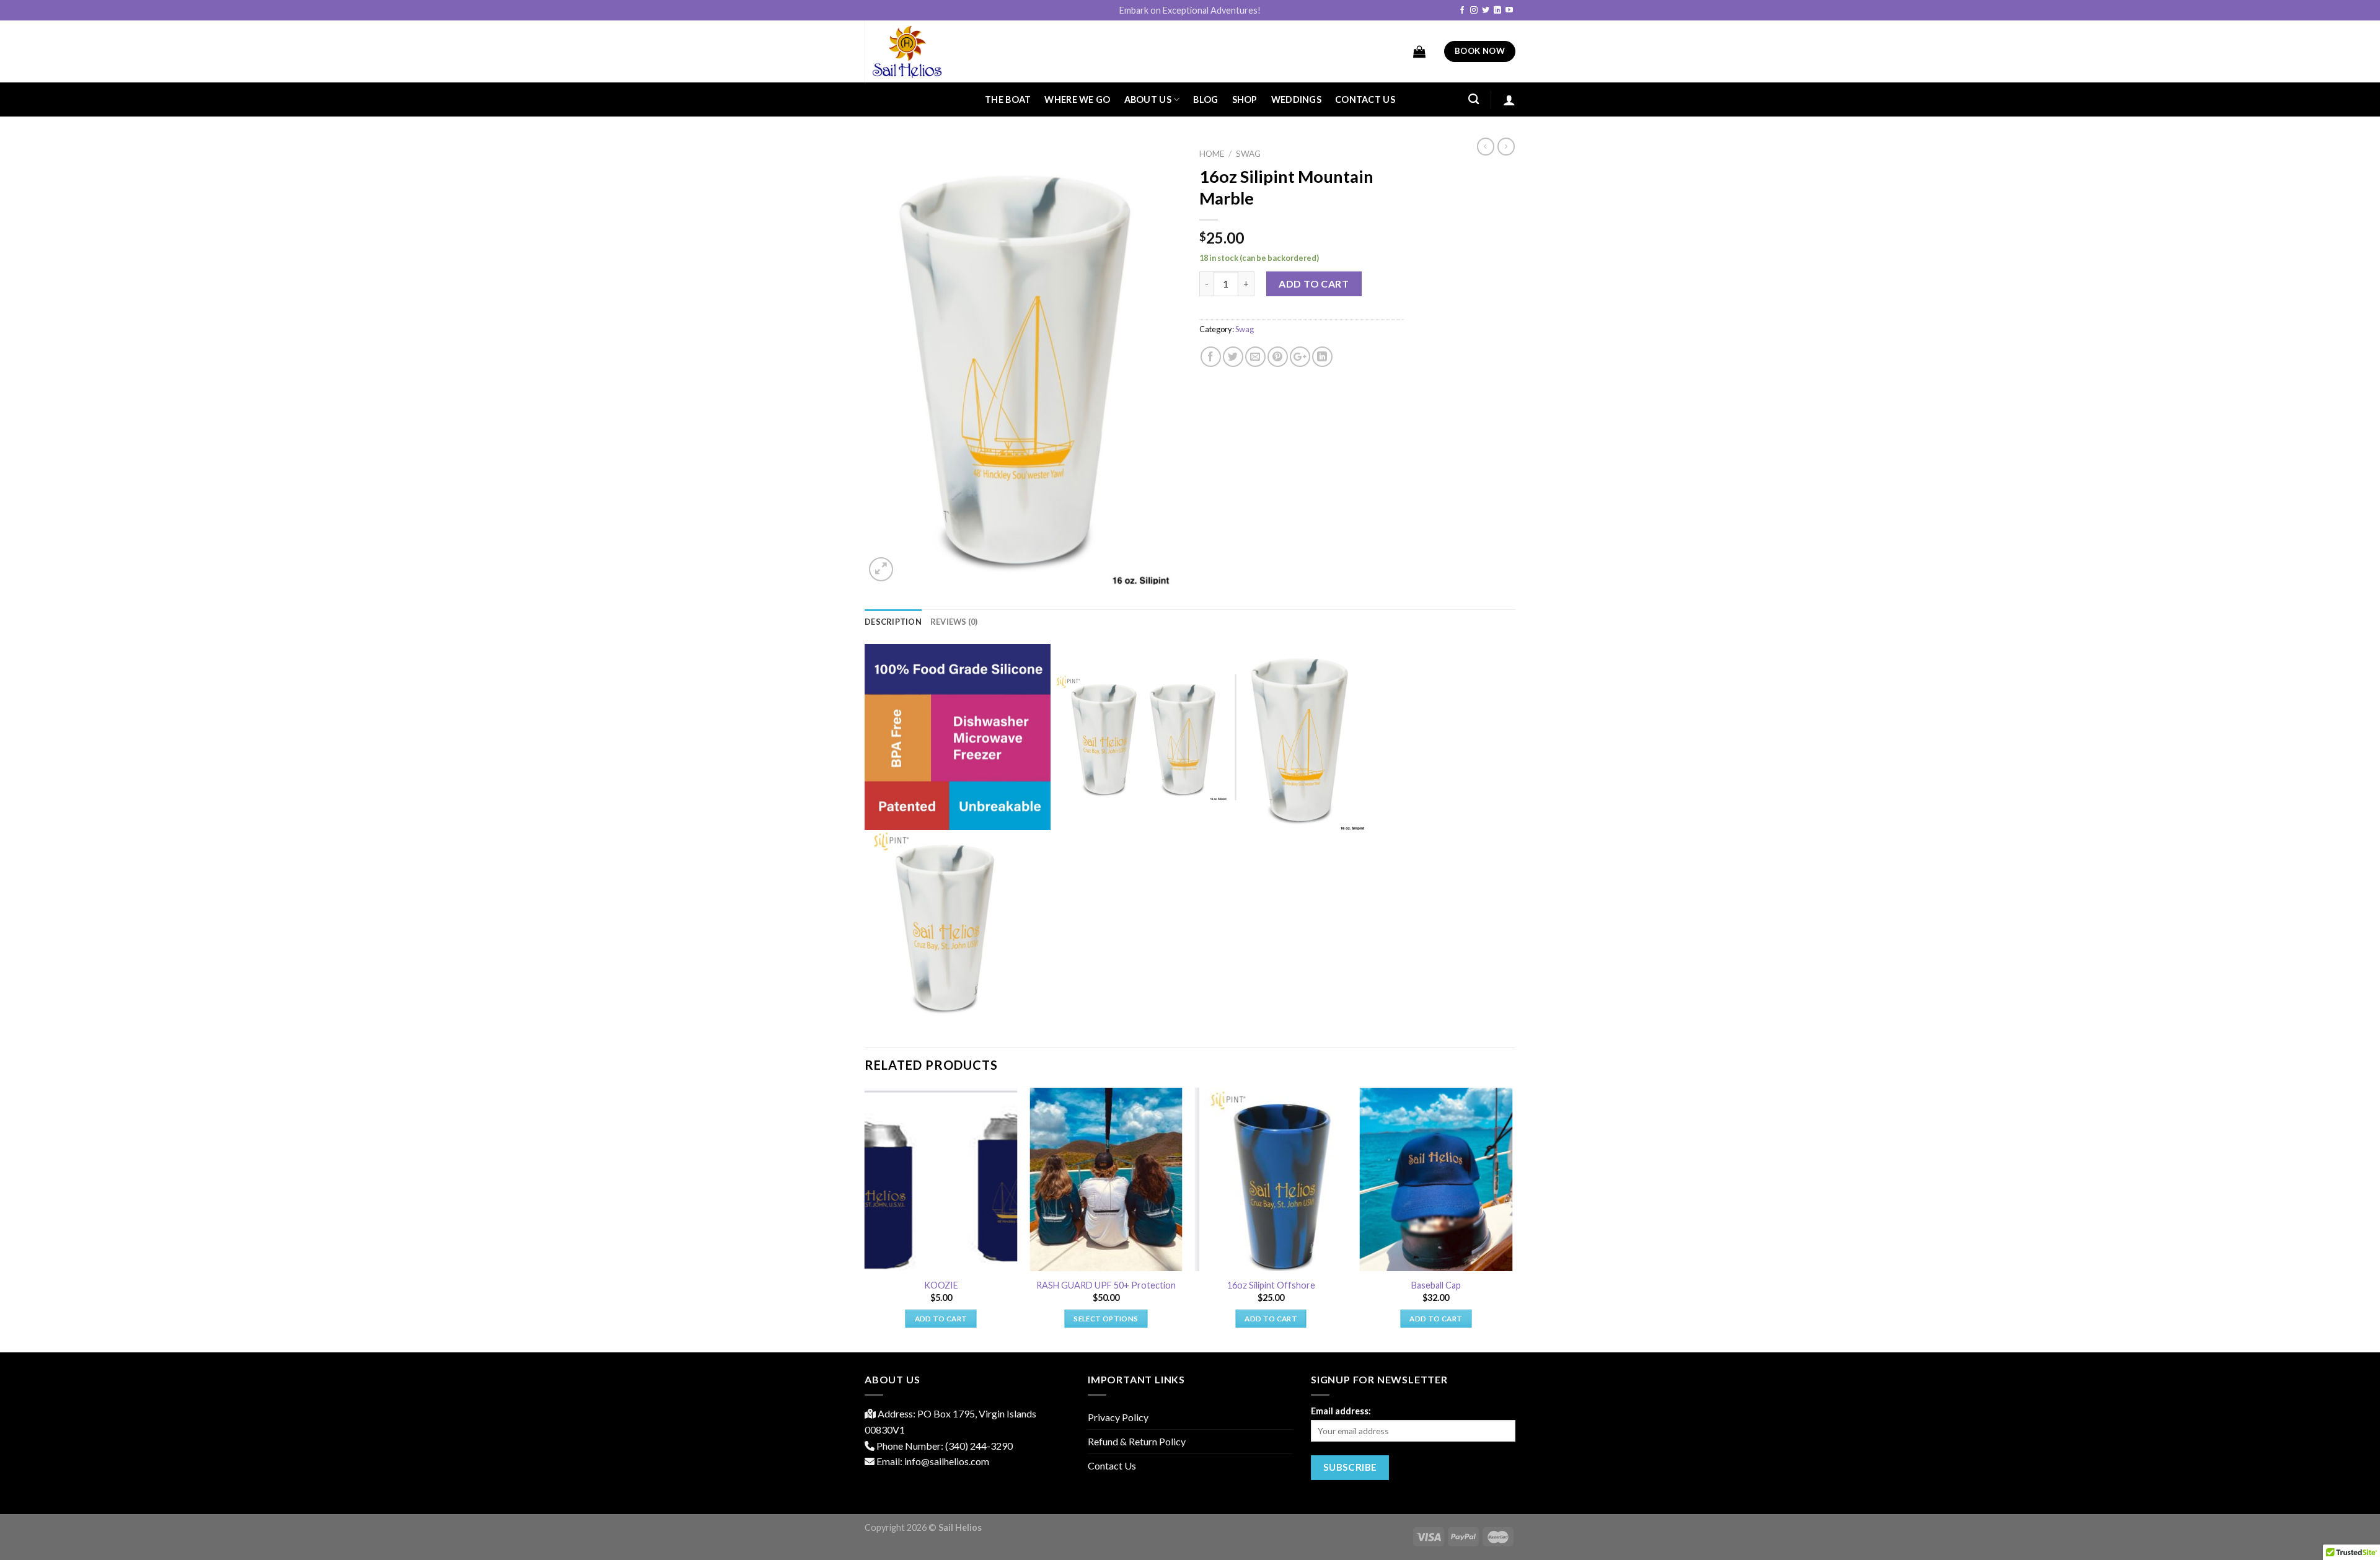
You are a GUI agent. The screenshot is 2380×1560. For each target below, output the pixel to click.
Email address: (1341, 1411)
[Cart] (1419, 51)
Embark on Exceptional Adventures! (1190, 10)
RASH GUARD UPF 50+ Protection (1106, 1285)
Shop (1245, 99)
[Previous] (865, 1219)
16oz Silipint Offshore (1271, 1285)
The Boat (1008, 99)
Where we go (1077, 99)
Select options (1106, 1319)
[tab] (893, 622)
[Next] (1512, 1219)
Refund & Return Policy (1137, 1441)
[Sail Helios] (927, 51)
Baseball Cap (1436, 1285)
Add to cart (1314, 284)
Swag (1248, 154)
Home (1212, 154)
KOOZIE (941, 1285)
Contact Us (1365, 99)
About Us (1148, 99)
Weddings (1296, 99)
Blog (1205, 99)
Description (893, 622)
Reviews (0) (954, 622)
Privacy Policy (1118, 1417)
